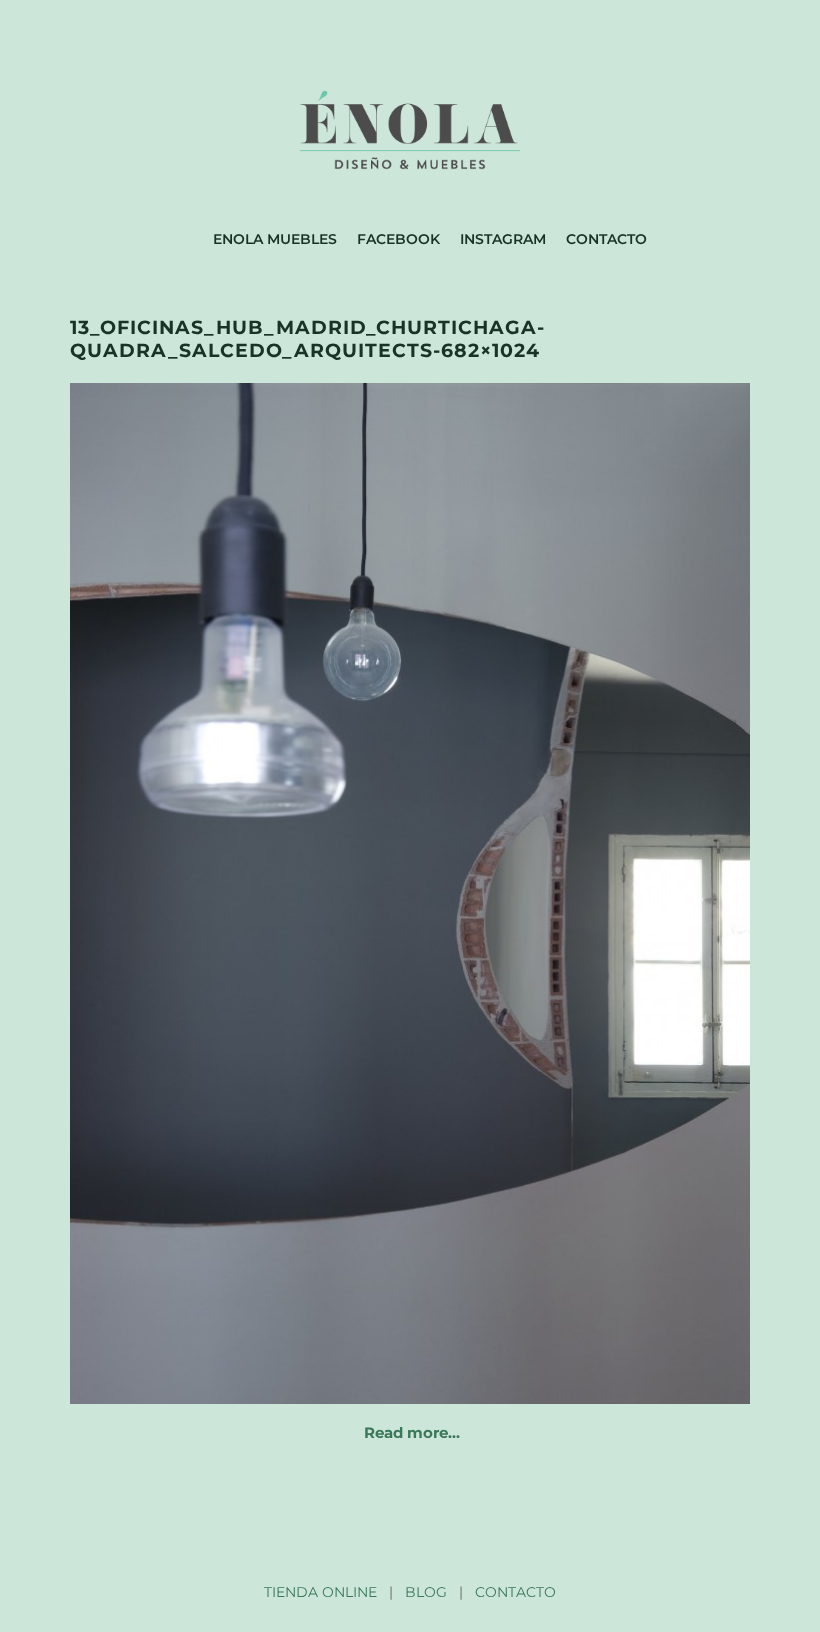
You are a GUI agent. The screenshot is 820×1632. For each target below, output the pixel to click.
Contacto (606, 239)
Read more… (412, 1432)
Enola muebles (275, 239)
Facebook (398, 239)
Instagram (503, 239)
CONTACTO (515, 1592)
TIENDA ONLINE (320, 1592)
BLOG (426, 1592)
